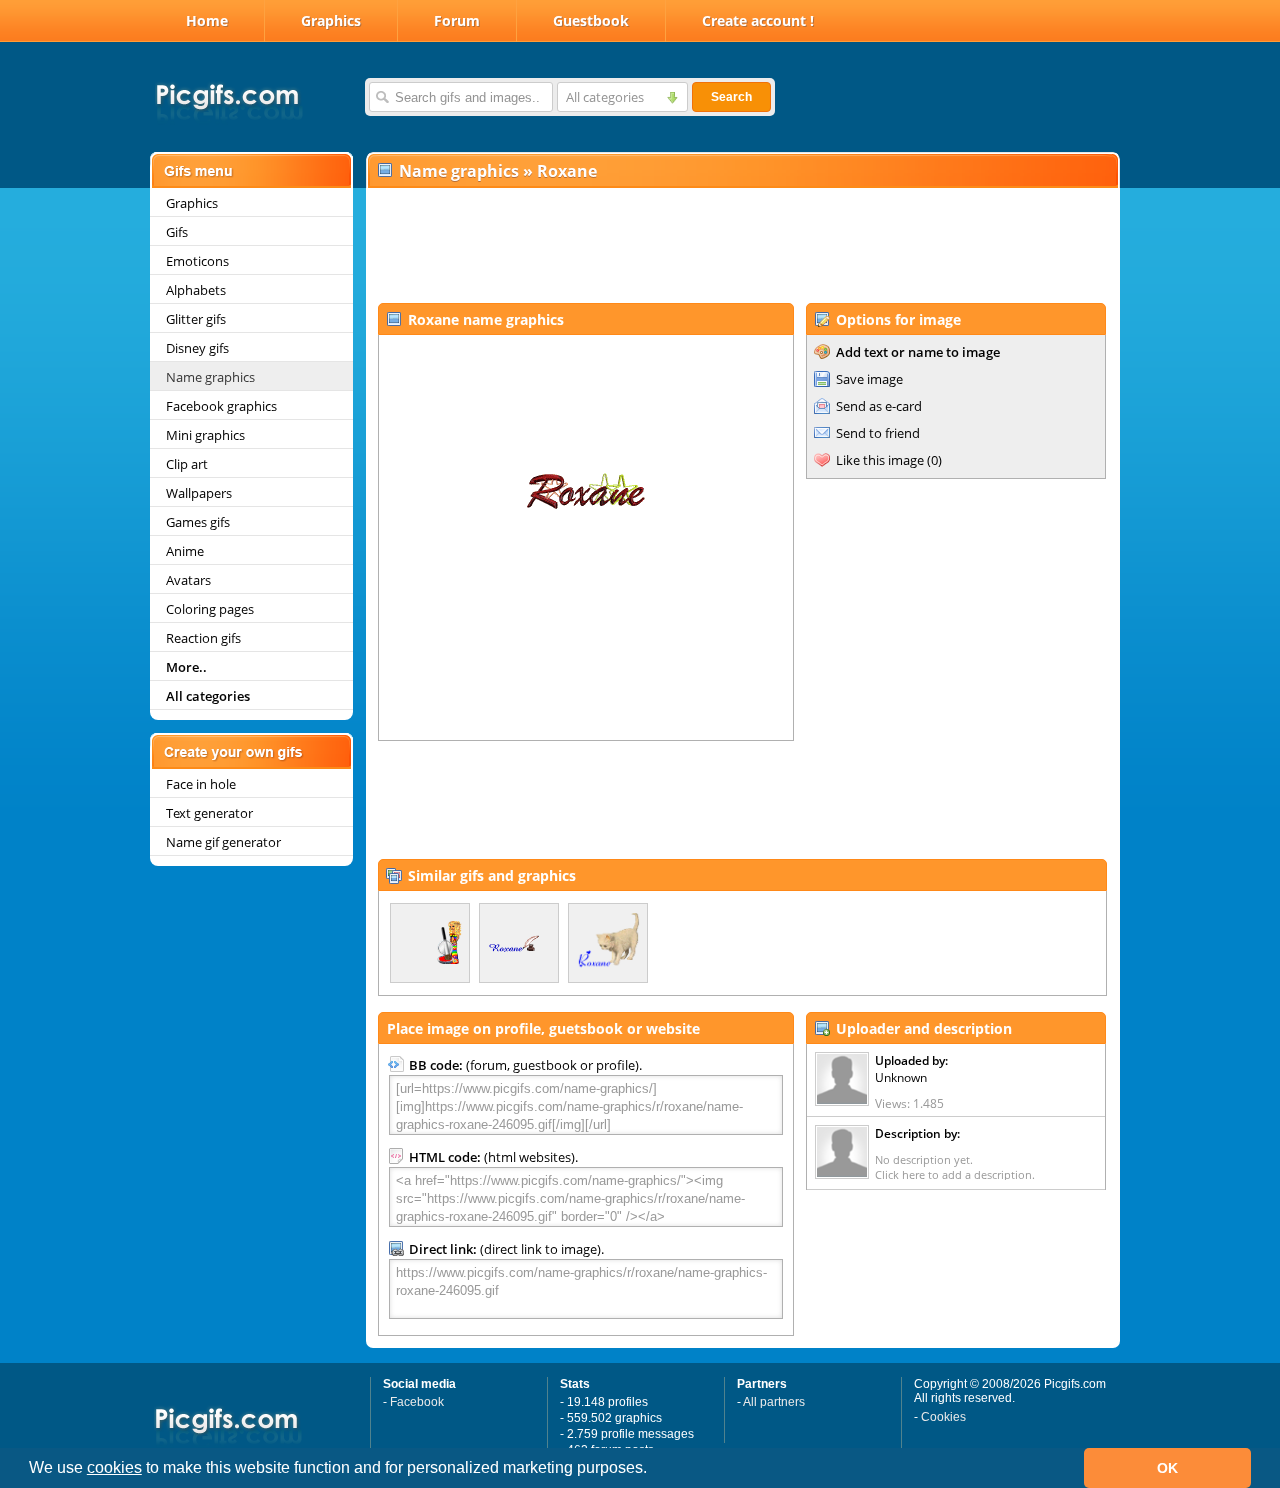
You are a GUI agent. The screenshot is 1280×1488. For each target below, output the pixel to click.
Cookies (943, 1417)
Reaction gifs (203, 638)
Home (207, 20)
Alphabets (196, 290)
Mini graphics (205, 435)
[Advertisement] (742, 246)
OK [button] (1167, 1468)
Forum (457, 20)
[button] (654, 1470)
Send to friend (878, 433)
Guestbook (591, 20)
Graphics (331, 20)
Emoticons (197, 261)
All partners (774, 1402)
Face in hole (201, 784)
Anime (185, 551)
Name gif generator (223, 842)
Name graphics (210, 377)
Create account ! (758, 20)
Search (731, 97)
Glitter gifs (196, 319)
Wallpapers (199, 493)
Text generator (209, 813)
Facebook (417, 1402)
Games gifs (198, 522)
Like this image (880, 460)
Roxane (567, 171)
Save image (869, 379)
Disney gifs (197, 348)
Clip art (187, 464)
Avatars (188, 580)
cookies (114, 1467)
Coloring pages (210, 609)
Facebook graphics (221, 406)
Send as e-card (879, 406)
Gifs (177, 232)
